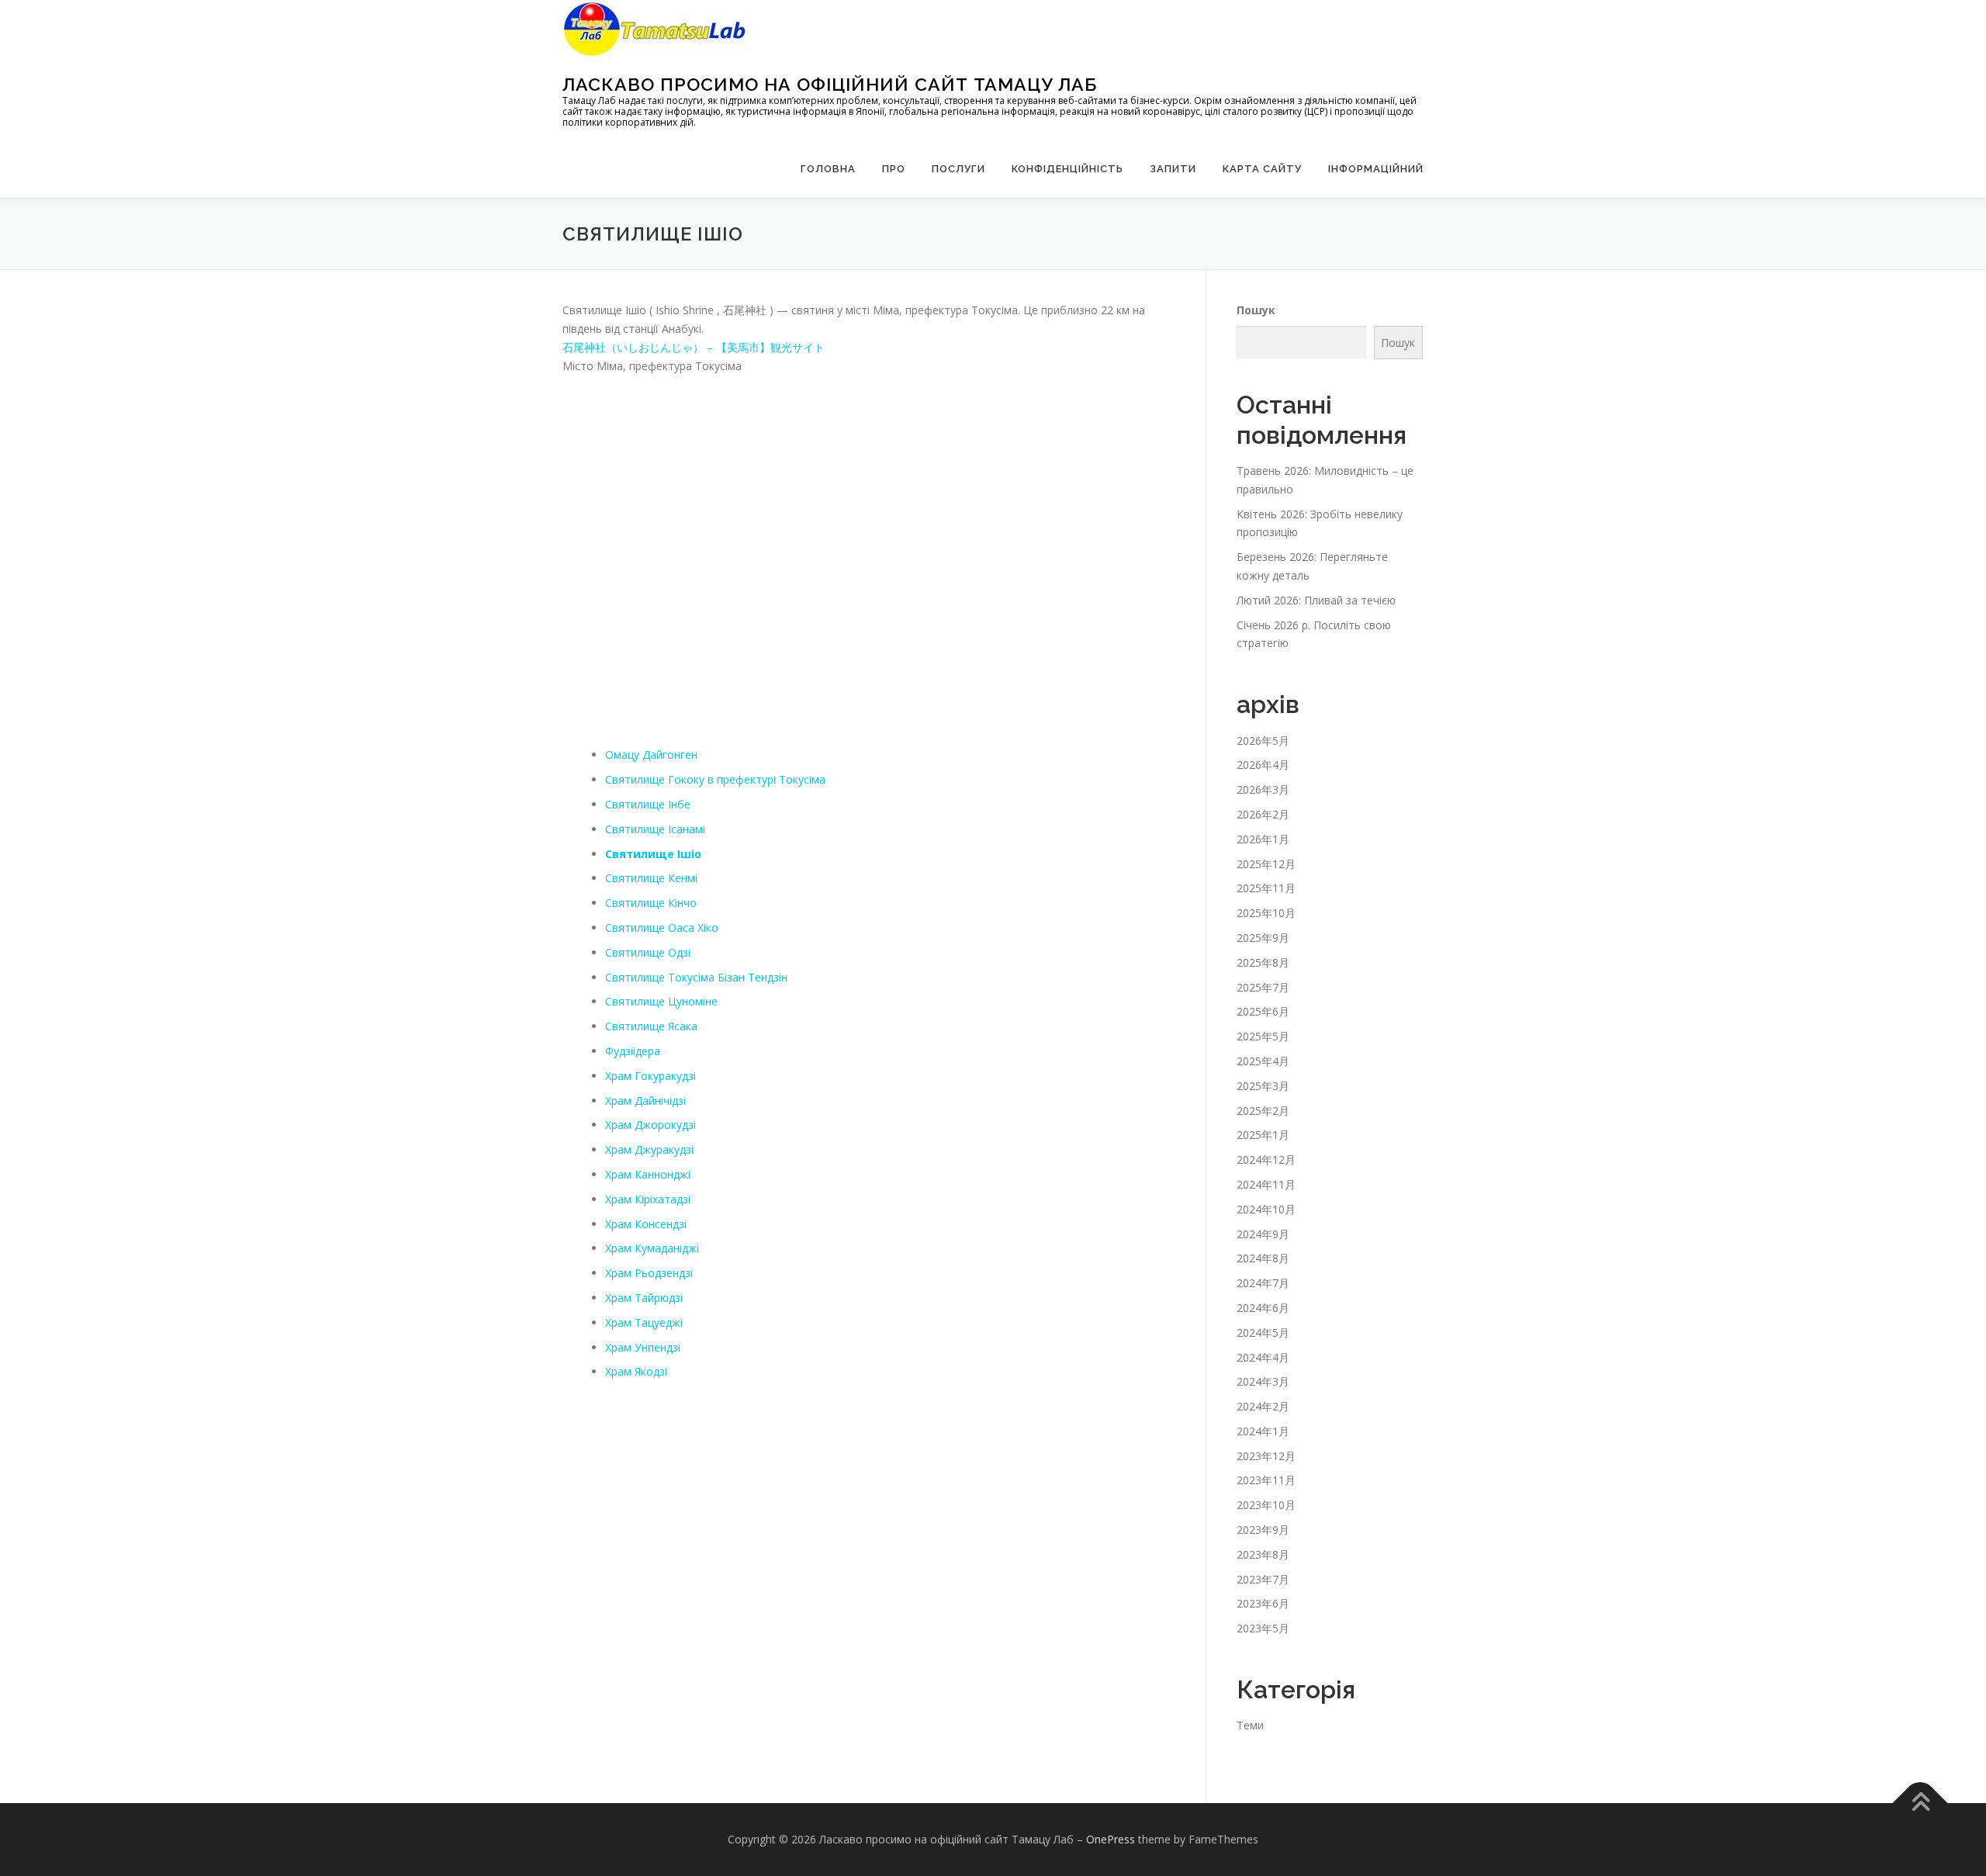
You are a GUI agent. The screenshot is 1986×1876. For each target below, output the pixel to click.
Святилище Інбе (648, 804)
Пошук (1256, 310)
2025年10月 (1266, 913)
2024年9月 (1263, 1234)
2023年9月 (1263, 1530)
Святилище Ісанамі (655, 829)
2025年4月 (1263, 1061)
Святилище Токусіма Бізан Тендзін (696, 977)
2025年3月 (1263, 1086)
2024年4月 (1263, 1357)
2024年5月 (1263, 1333)
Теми (1250, 1725)
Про (894, 169)
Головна (828, 169)
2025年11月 (1266, 888)
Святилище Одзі (648, 952)
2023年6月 (1263, 1603)
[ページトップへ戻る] (1920, 1803)
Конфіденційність (1067, 169)
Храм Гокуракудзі (650, 1076)
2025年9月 (1263, 938)
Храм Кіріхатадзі (648, 1199)
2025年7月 (1263, 987)
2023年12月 (1266, 1456)
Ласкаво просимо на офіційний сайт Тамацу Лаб (830, 84)
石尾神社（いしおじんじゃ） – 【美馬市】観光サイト (694, 347)
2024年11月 (1266, 1184)
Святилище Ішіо (653, 854)
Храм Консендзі (646, 1224)
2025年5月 (1263, 1036)
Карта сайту (1262, 169)
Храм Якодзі (636, 1371)
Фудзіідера (633, 1051)
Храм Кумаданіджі (652, 1248)
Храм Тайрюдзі (644, 1298)
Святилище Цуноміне (661, 1001)
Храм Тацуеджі (644, 1322)
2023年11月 (1266, 1480)
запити (1173, 169)
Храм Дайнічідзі (645, 1101)
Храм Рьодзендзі (649, 1273)
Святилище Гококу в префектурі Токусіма (715, 779)
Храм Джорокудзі (650, 1125)
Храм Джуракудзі (649, 1149)
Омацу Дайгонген (651, 755)
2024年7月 (1263, 1283)
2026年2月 (1263, 814)
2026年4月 (1263, 765)
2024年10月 (1266, 1209)
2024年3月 (1263, 1381)
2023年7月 (1263, 1579)
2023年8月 (1263, 1554)
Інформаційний (1376, 169)
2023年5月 (1263, 1628)
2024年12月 (1266, 1160)
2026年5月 (1263, 741)
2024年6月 (1263, 1308)
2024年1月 (1263, 1431)
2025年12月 (1266, 864)
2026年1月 (1263, 839)
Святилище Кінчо (651, 903)
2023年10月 (1266, 1505)
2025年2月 (1263, 1111)
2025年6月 (1263, 1011)
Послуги (958, 169)
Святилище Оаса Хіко (662, 928)
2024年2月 (1263, 1406)
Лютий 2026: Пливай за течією (1316, 600)
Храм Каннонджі (648, 1174)
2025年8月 (1263, 962)
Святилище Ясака (651, 1026)
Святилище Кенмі (651, 878)
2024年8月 (1263, 1258)
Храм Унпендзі (643, 1347)
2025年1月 (1263, 1135)
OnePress (1111, 1839)
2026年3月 (1263, 789)
